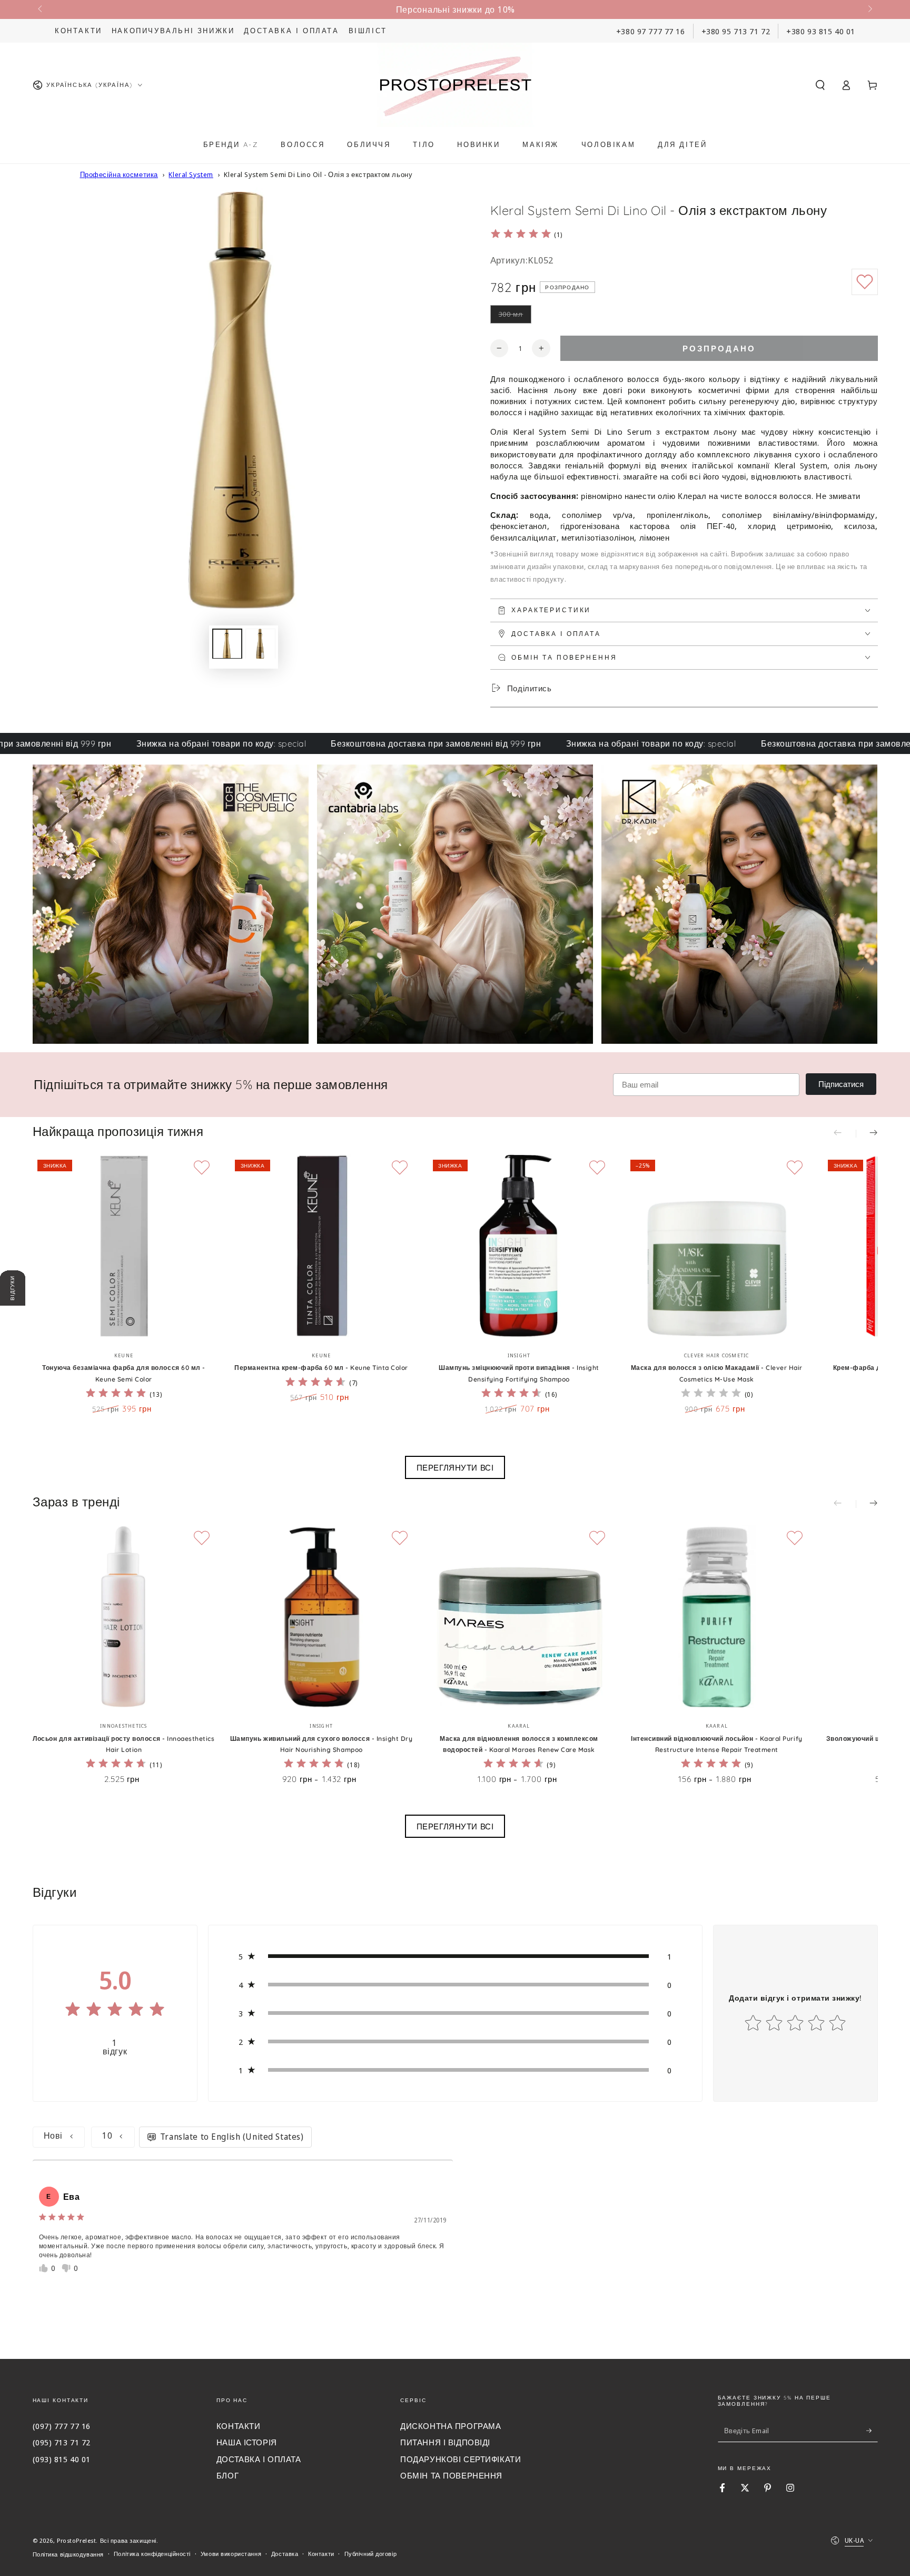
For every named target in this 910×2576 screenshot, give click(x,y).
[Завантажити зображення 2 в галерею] (260, 643)
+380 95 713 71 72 (736, 31)
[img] (521, 235)
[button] (820, 85)
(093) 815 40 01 (62, 2459)
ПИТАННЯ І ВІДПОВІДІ (445, 2442)
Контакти (78, 31)
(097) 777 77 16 (62, 2426)
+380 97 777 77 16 (651, 31)
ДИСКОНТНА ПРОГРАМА (451, 2426)
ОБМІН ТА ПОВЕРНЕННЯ (451, 2475)
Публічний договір (371, 2554)
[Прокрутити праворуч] (869, 9)
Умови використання (231, 2554)
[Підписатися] (872, 2431)
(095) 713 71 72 (62, 2442)
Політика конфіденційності (152, 2554)
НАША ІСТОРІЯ (247, 2442)
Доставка (285, 2554)
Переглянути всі (455, 1467)
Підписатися (841, 1084)
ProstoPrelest (76, 2540)
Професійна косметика (119, 174)
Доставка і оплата (291, 31)
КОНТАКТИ (239, 2426)
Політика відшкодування (68, 2554)
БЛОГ (227, 2475)
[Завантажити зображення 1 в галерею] (227, 643)
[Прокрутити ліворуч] (41, 9)
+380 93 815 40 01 (821, 31)
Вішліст (368, 31)
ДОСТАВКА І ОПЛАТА (259, 2459)
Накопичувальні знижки (173, 31)
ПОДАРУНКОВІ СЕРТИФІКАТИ (461, 2459)
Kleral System (191, 174)
